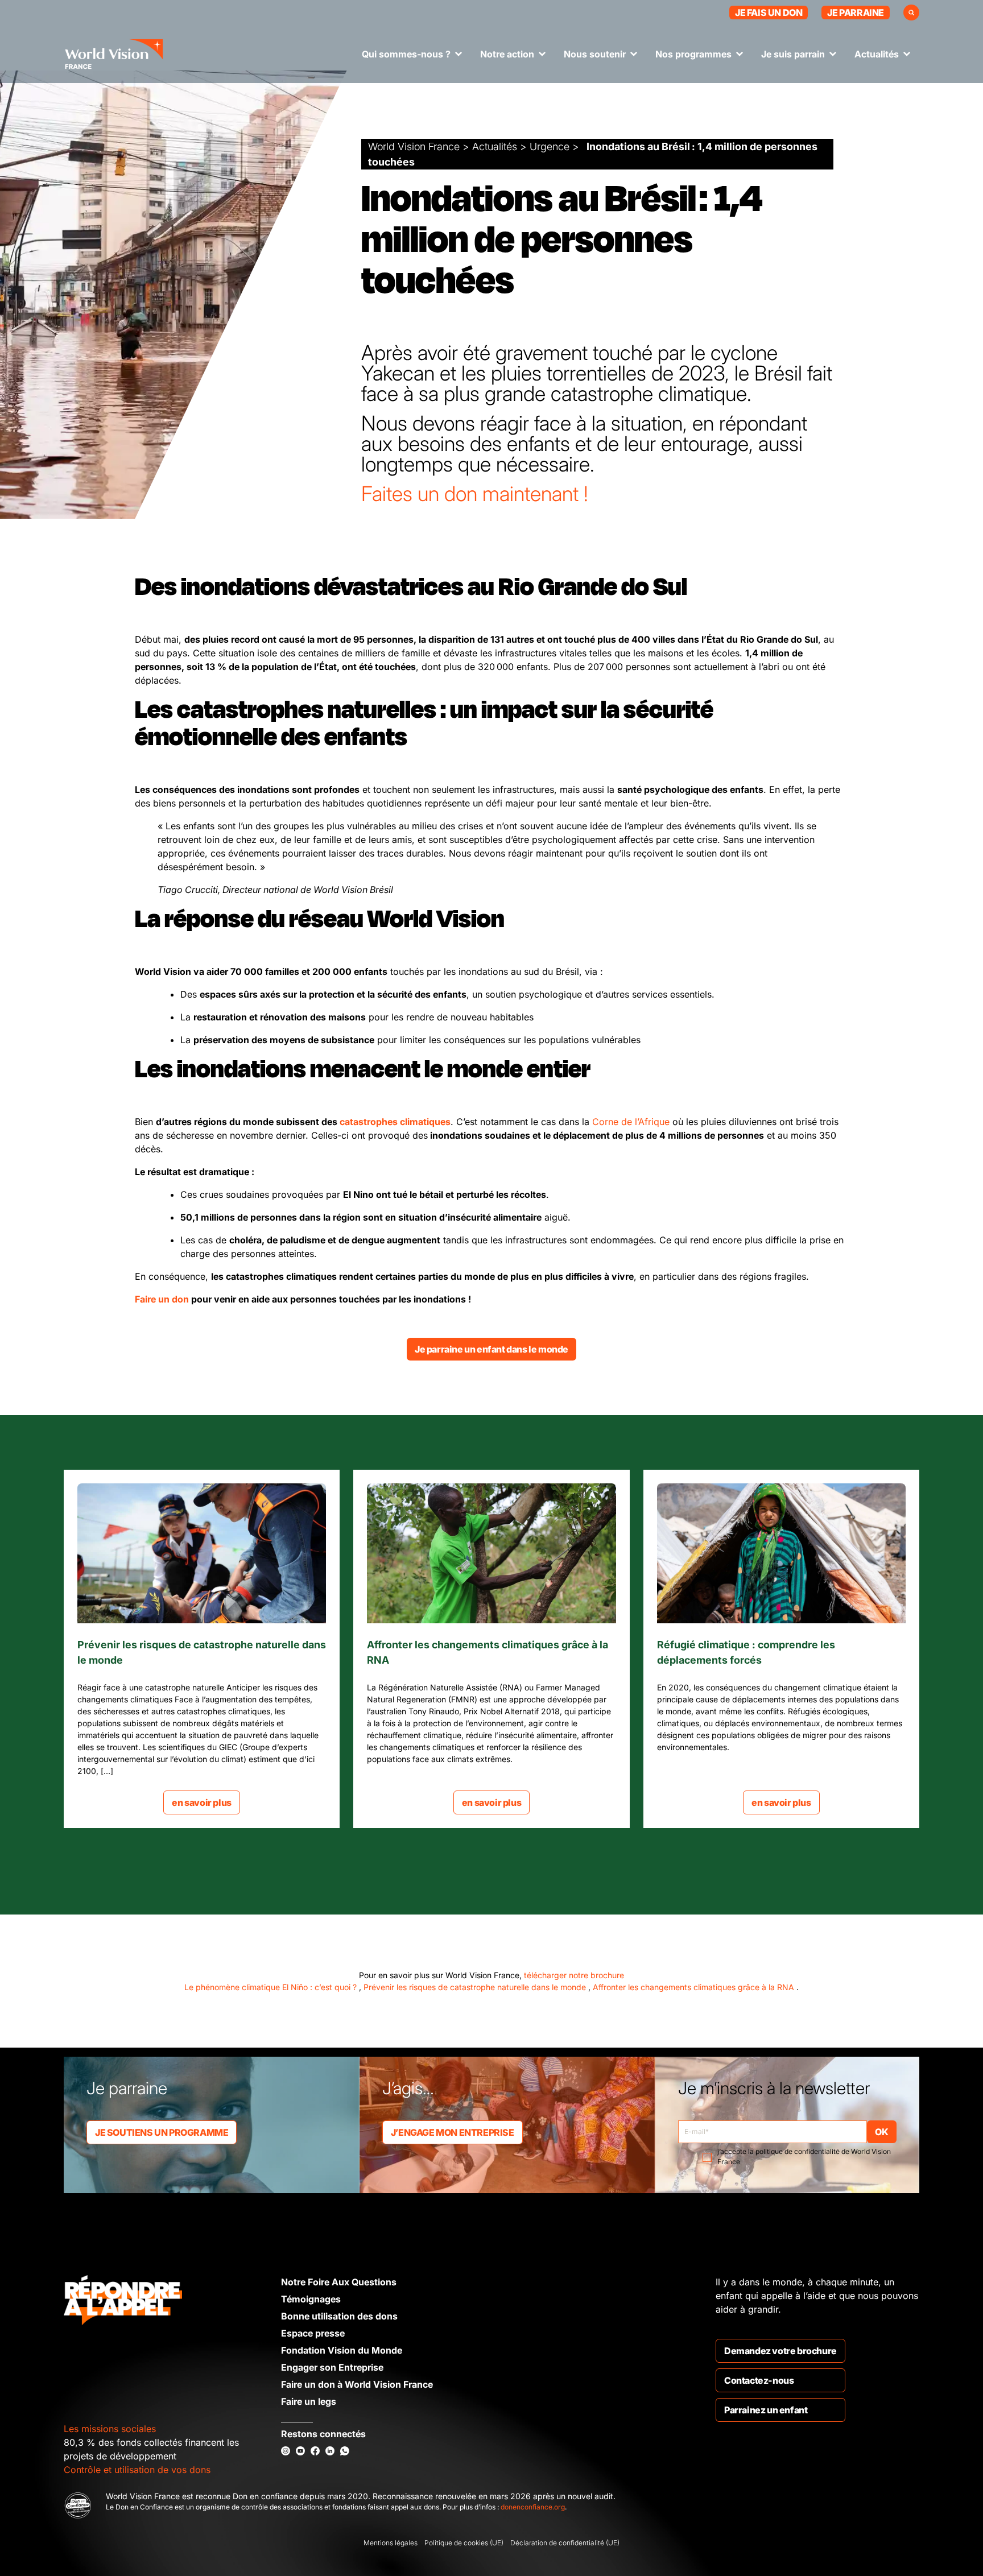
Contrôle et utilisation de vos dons (137, 2470)
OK (881, 2132)
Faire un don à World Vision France (357, 2384)
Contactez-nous (759, 2380)
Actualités (877, 54)
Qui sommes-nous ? (406, 54)
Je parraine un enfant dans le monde (491, 1349)
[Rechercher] (911, 13)
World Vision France (414, 146)
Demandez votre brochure (780, 2351)
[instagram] (286, 2451)
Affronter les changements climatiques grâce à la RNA (695, 1987)
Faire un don (162, 1299)
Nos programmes (693, 54)
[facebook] (315, 2451)
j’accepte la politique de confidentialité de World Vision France (804, 2157)
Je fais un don (769, 13)
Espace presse (313, 2333)
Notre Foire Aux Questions (339, 2282)
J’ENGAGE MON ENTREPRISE (453, 2132)
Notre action (507, 54)
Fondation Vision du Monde (342, 2350)
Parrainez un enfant (766, 2410)
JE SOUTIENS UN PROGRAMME (162, 2132)
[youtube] (300, 2451)
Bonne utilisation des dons (339, 2316)
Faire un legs (309, 2401)
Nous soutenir (595, 54)
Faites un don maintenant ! (475, 494)
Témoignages (311, 2299)
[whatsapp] (345, 2451)
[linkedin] (330, 2451)
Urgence (550, 146)
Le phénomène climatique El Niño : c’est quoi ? (272, 1987)
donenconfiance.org (533, 2507)
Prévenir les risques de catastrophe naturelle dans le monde (476, 1987)
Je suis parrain (793, 54)
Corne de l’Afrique (631, 1122)
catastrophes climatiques (395, 1122)
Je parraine (856, 13)
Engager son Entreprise (332, 2367)
